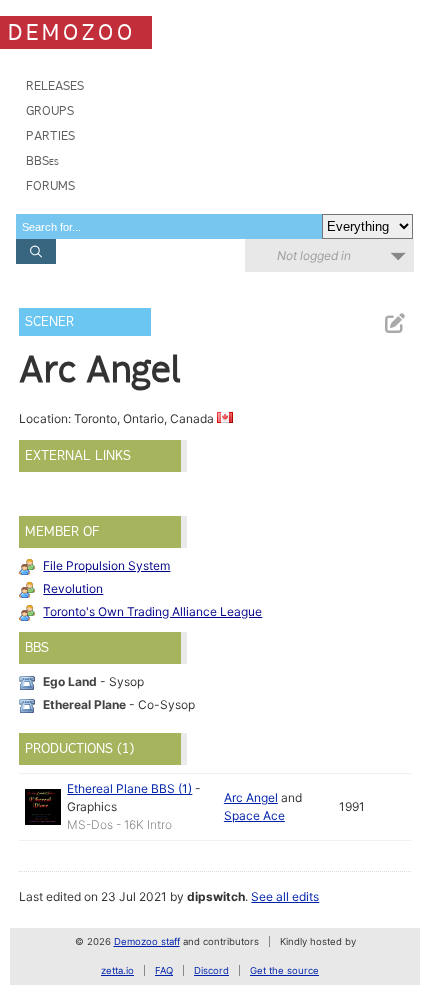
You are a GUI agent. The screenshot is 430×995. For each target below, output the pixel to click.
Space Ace (254, 815)
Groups (50, 110)
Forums (50, 185)
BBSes (42, 160)
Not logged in (314, 255)
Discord (211, 970)
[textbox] (169, 226)
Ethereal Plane (84, 704)
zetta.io (117, 970)
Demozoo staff (147, 941)
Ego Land (70, 681)
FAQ (164, 970)
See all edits (285, 896)
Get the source (284, 970)
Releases (55, 85)
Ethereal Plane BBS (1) (129, 788)
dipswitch (216, 896)
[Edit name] (394, 323)
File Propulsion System (106, 565)
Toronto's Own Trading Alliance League (152, 611)
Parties (50, 135)
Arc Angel (251, 797)
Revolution (73, 588)
